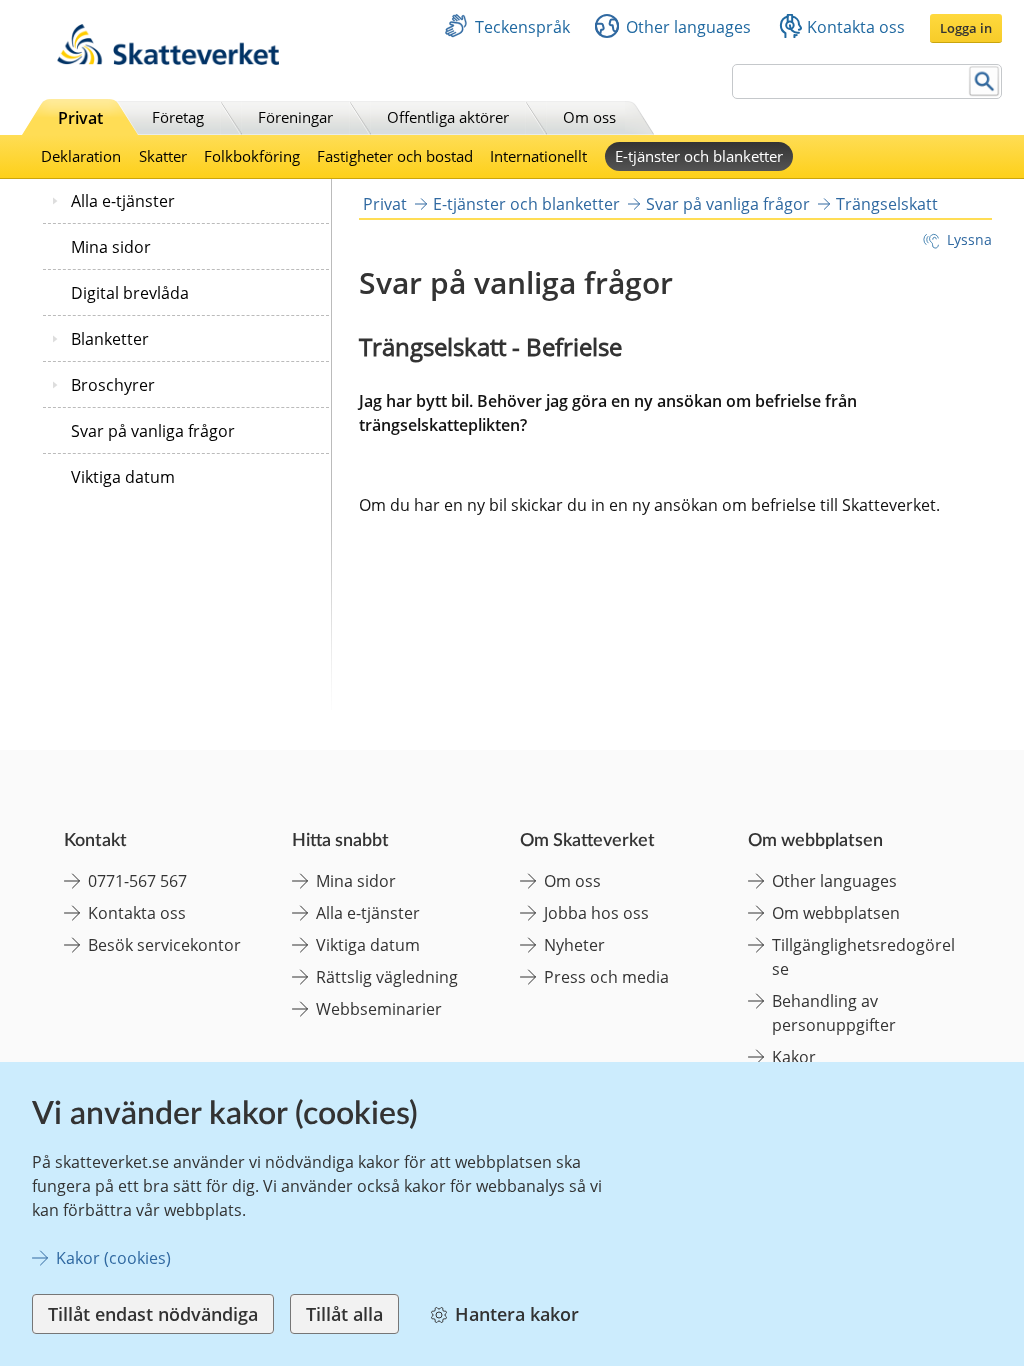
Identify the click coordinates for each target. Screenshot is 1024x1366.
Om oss (589, 117)
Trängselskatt (887, 204)
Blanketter (110, 339)
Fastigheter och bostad (395, 156)
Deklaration (81, 156)
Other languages (688, 27)
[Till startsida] (168, 59)
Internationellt (538, 156)
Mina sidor (111, 247)
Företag (178, 117)
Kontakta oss (856, 27)
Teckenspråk (522, 27)
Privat (80, 118)
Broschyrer (113, 385)
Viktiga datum (123, 477)
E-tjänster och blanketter (699, 156)
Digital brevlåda (130, 293)
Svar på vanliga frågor (153, 431)
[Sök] (984, 81)
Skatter (163, 156)
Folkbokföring (252, 156)
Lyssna (969, 239)
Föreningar (295, 117)
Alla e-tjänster (123, 201)
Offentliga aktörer (448, 117)
